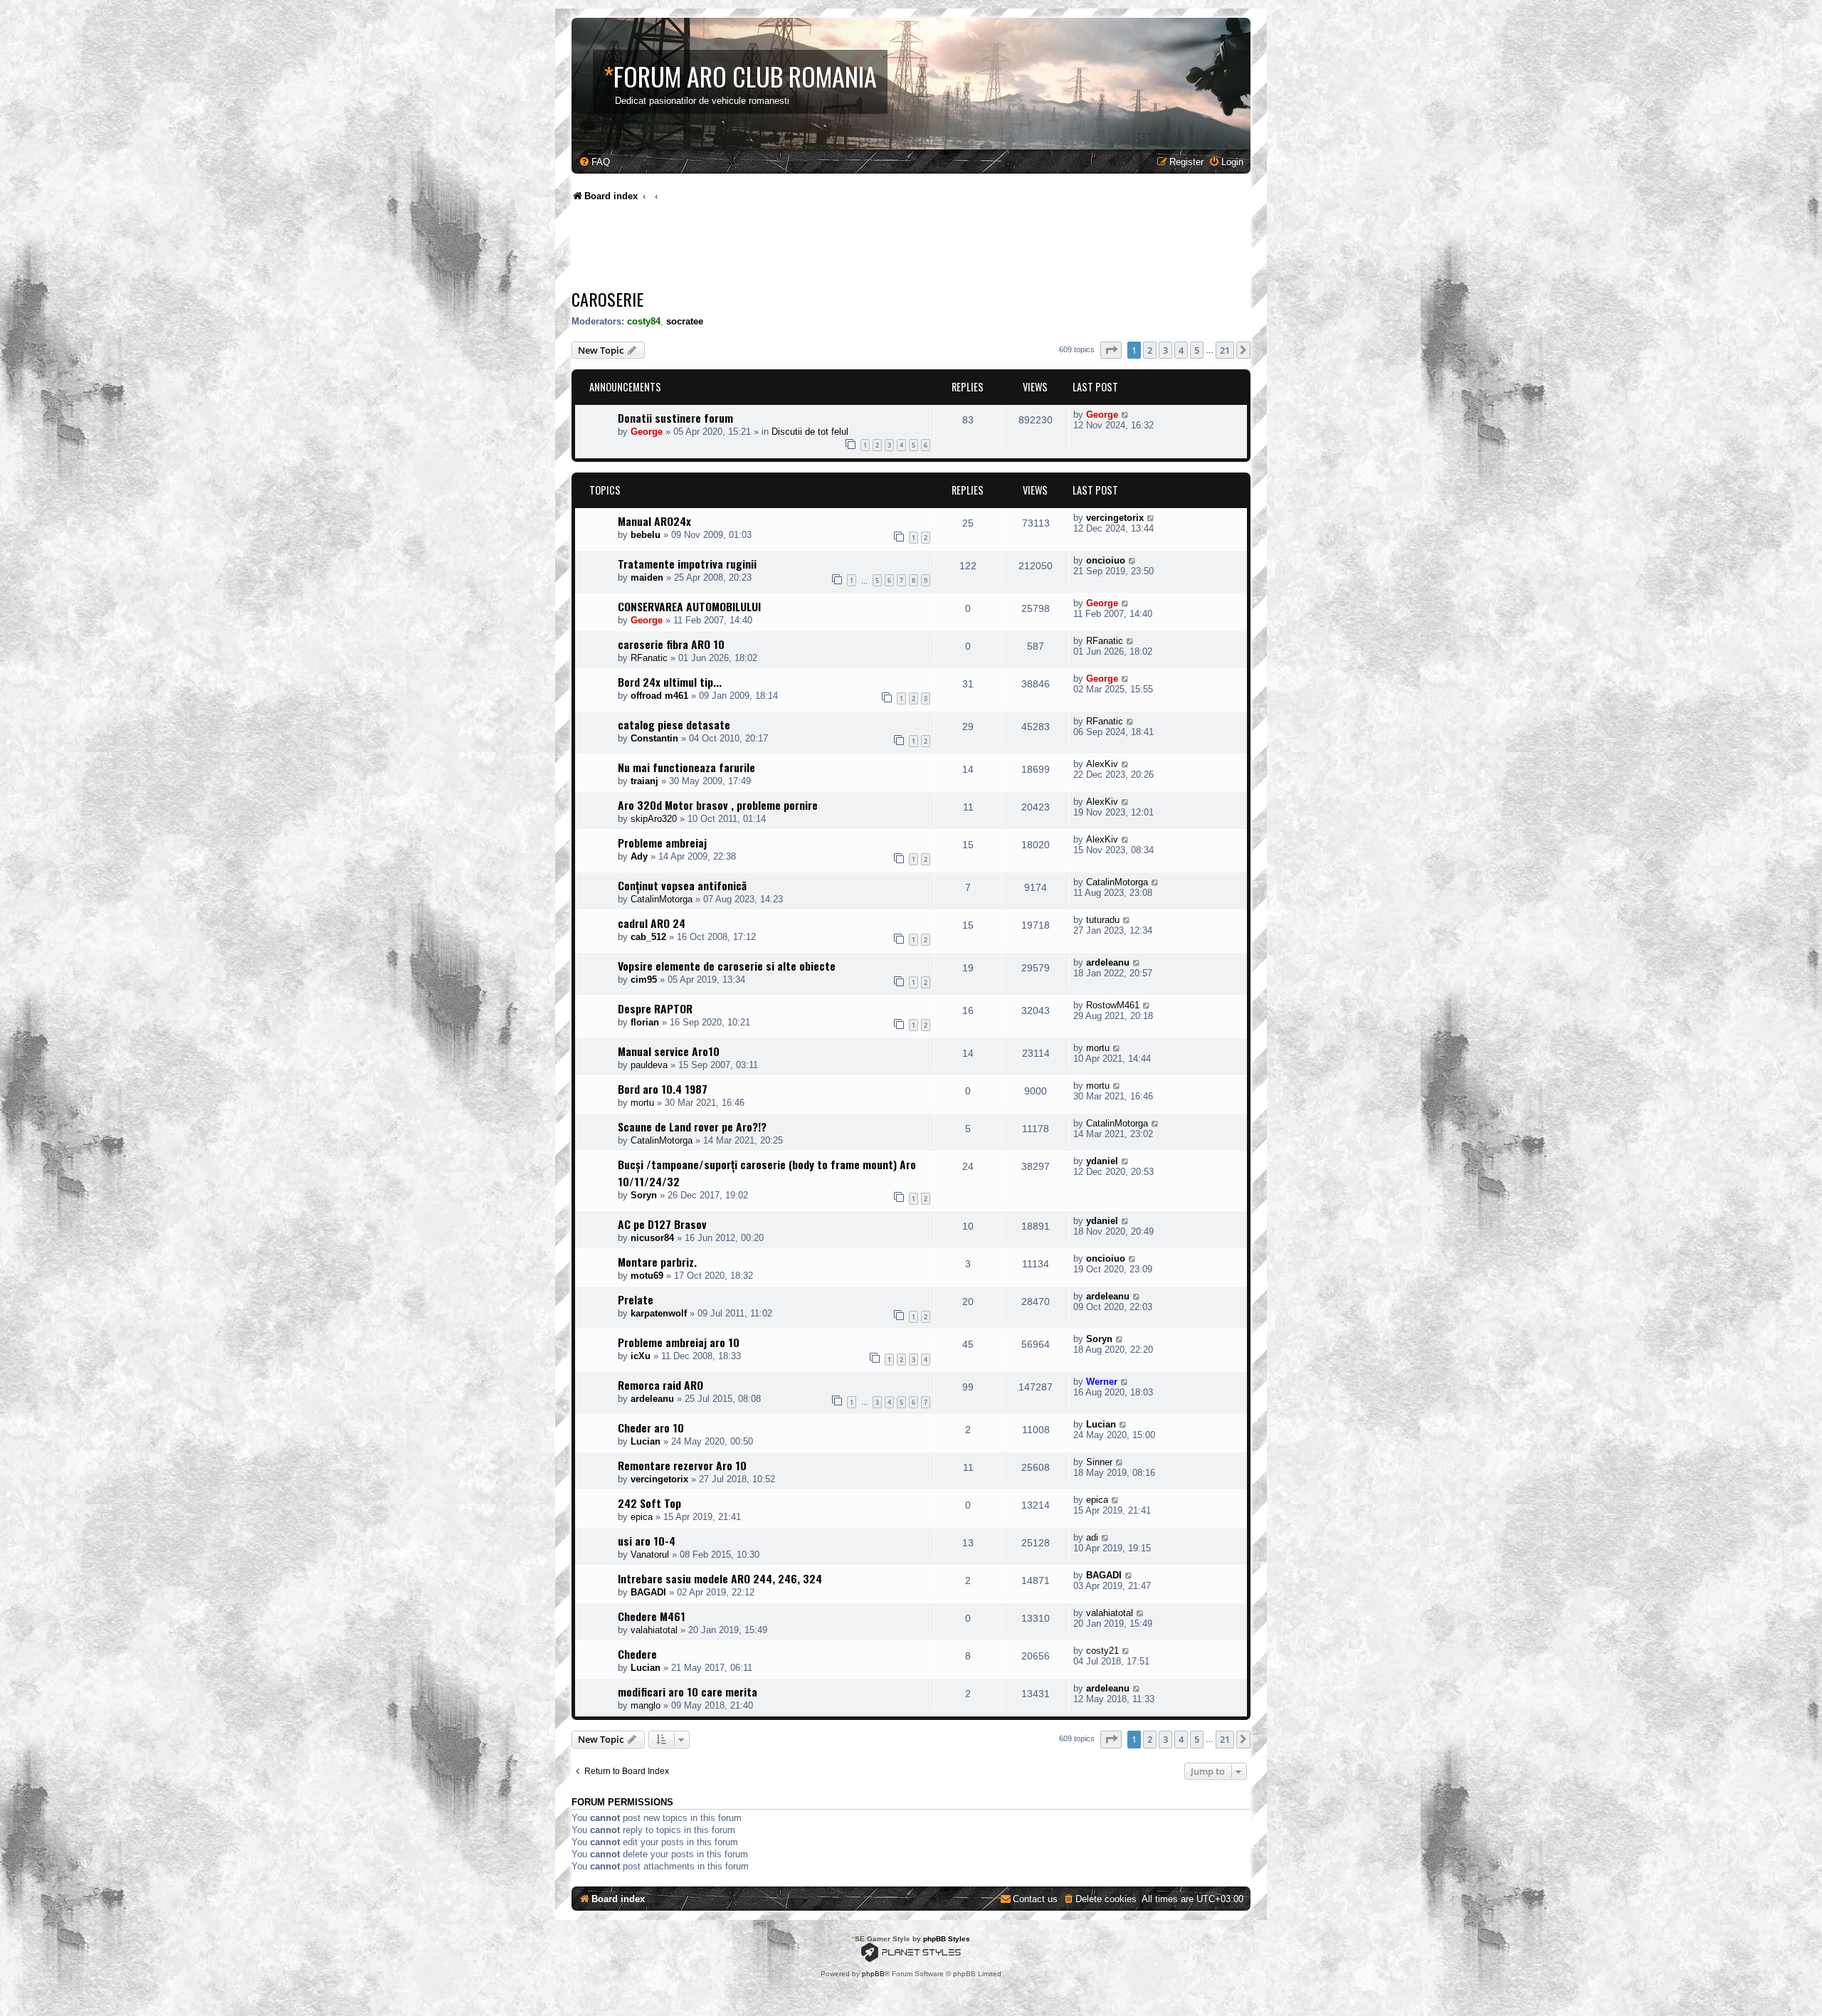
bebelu (646, 535)
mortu (1098, 1048)
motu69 (647, 1276)
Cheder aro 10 (651, 1427)
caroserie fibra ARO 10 (671, 644)
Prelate (636, 1299)
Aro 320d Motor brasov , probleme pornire (718, 805)
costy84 (644, 321)
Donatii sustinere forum (675, 418)
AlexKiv (1102, 764)
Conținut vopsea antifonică (682, 885)
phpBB (873, 1974)
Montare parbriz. (657, 1262)
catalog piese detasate (674, 724)
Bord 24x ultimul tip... (670, 682)
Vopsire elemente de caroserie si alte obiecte (727, 966)
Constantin (654, 738)
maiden (647, 577)
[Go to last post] (1126, 415)
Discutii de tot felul (810, 432)
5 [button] (1197, 350)
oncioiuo (1106, 560)
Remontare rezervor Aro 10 (682, 1465)
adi (1092, 1537)
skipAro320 (654, 819)
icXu (641, 1356)
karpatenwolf (659, 1313)
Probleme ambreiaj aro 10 (679, 1342)
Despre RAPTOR (655, 1008)
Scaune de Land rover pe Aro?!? (692, 1126)
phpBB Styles (947, 1939)
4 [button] (1181, 350)
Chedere (637, 1654)
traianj (644, 781)
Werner (1102, 1382)
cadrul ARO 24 (652, 923)
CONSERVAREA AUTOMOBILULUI (689, 606)
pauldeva (649, 1065)
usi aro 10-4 (647, 1541)
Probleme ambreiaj (662, 843)
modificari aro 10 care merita (688, 1692)
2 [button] (1150, 350)
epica (642, 1517)
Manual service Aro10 (669, 1051)
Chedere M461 (652, 1616)
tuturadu (1103, 920)
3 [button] (1165, 350)
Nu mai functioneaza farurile (686, 767)
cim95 (644, 980)
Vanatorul (650, 1555)
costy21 (1102, 1651)
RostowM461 (1113, 1005)
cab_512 (648, 937)
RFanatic (649, 658)
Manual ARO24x (654, 521)
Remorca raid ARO (660, 1385)
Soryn (644, 1195)
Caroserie (607, 299)
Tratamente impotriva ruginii (687, 564)
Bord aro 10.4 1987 (663, 1089)
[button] (1111, 350)
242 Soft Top (649, 1503)
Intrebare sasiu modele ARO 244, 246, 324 (720, 1578)
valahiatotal (654, 1630)
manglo (646, 1705)
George (647, 432)
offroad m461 (659, 696)
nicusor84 (652, 1238)
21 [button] (1225, 350)
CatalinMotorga (662, 899)
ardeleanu (1108, 962)
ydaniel (1102, 1161)
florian (645, 1022)
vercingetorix (1115, 518)
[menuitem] (594, 162)
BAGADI (648, 1592)
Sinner (1099, 1462)
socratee (685, 321)
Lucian (646, 1441)
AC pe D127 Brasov (662, 1224)
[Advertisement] (831, 249)
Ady (639, 856)
